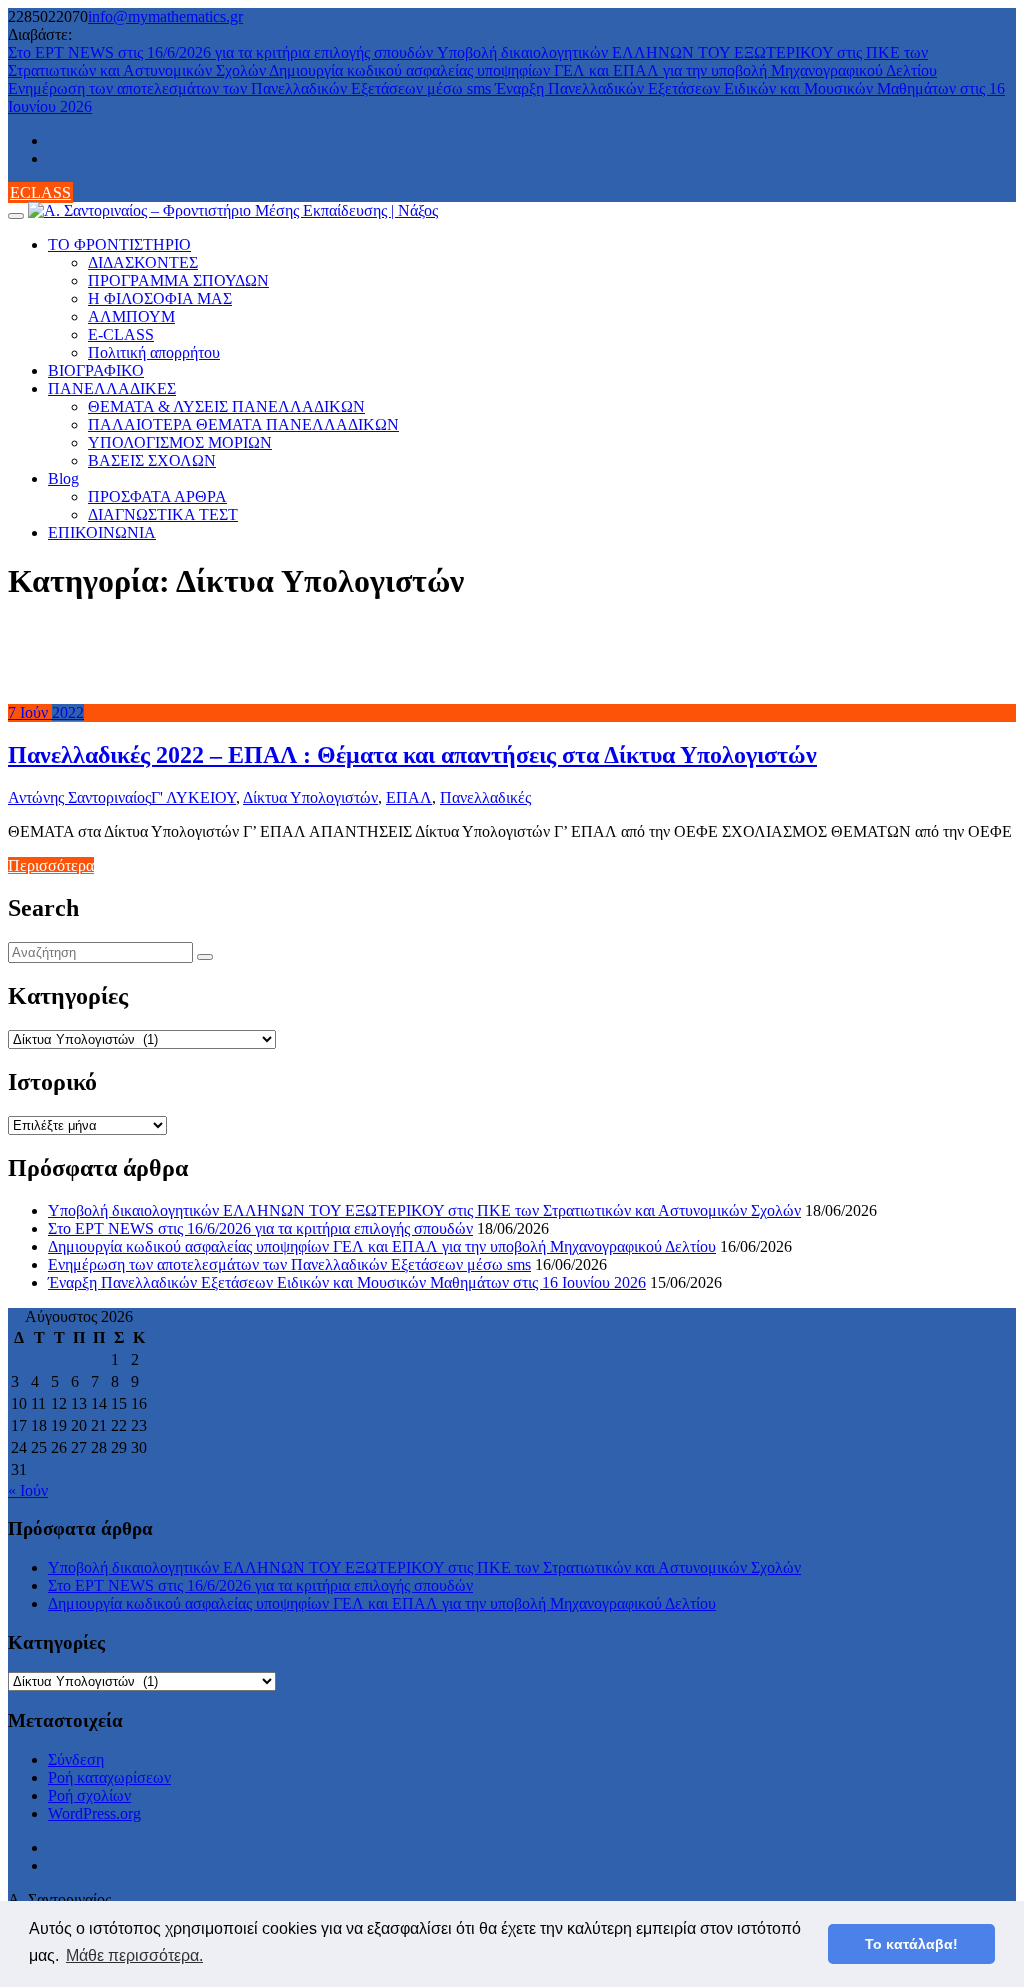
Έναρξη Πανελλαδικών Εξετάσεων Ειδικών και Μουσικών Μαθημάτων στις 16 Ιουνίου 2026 (347, 1282)
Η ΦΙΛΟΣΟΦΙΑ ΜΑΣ (160, 298)
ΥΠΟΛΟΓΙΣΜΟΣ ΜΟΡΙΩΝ (180, 442)
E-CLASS (121, 334)
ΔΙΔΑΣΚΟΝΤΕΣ (143, 262)
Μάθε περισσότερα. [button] (134, 1955)
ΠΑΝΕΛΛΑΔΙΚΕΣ (112, 388)
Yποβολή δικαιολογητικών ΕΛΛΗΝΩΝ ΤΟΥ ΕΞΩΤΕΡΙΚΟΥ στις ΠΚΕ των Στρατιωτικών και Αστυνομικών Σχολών (424, 1210)
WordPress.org (94, 1813)
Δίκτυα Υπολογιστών (310, 797)
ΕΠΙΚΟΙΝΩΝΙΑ (102, 532)
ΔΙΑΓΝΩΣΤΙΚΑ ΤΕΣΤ (163, 514)
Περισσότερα (51, 865)
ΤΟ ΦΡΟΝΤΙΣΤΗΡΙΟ (119, 244)
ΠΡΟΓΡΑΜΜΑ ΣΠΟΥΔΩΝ (178, 280)
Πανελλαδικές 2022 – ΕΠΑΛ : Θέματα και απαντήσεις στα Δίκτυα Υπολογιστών (412, 755)
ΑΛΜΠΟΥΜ (131, 316)
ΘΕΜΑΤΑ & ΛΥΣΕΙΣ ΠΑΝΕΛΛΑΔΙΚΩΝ (226, 406)
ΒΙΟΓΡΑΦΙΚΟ (96, 370)
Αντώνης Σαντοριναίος (79, 797)
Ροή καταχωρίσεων (109, 1777)
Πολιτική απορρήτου (154, 352)
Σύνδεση (76, 1759)
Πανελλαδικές (485, 797)
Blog (63, 478)
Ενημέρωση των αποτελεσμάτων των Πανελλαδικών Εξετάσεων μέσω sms (251, 88)
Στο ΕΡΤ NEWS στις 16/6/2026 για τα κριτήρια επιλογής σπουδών (222, 52)
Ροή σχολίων (89, 1795)
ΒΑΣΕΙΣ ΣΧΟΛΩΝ (152, 460)
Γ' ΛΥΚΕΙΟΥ (193, 797)
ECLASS (40, 192)
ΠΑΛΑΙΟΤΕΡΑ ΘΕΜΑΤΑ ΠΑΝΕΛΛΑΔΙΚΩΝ (243, 424)
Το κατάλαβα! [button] (911, 1944)
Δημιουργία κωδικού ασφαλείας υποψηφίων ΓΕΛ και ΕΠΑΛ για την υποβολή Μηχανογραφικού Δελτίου (603, 70)
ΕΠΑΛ (409, 797)
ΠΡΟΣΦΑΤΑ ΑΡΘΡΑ (157, 496)
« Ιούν (28, 1490)
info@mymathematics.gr (165, 16)
